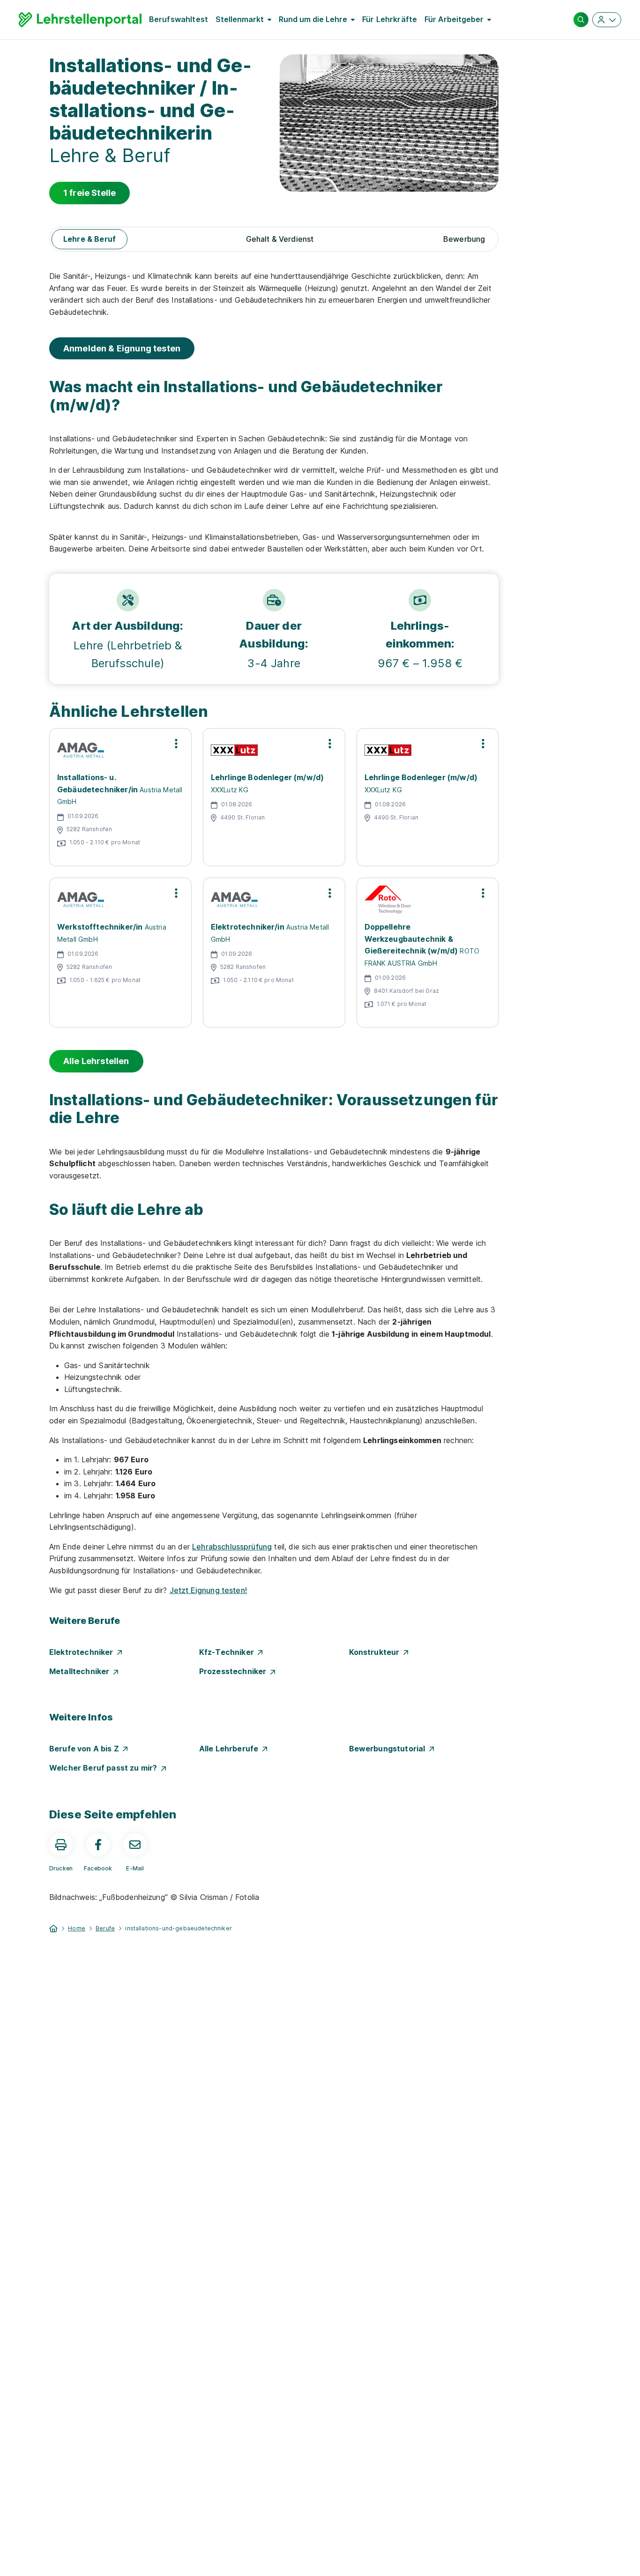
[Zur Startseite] (80, 20)
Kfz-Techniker (228, 1652)
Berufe (105, 1928)
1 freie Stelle (89, 193)
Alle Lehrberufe (231, 1749)
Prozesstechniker (235, 1671)
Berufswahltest (179, 19)
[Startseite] (53, 1928)
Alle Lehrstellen (96, 1061)
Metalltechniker (81, 1671)
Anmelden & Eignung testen (122, 348)
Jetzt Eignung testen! (208, 1590)
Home (77, 1928)
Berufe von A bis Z (86, 1749)
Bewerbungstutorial (389, 1749)
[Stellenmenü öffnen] (176, 744)
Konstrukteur (376, 1652)
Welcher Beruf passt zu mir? (105, 1768)
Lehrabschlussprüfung (232, 1547)
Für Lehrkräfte (390, 19)
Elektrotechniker (83, 1652)
